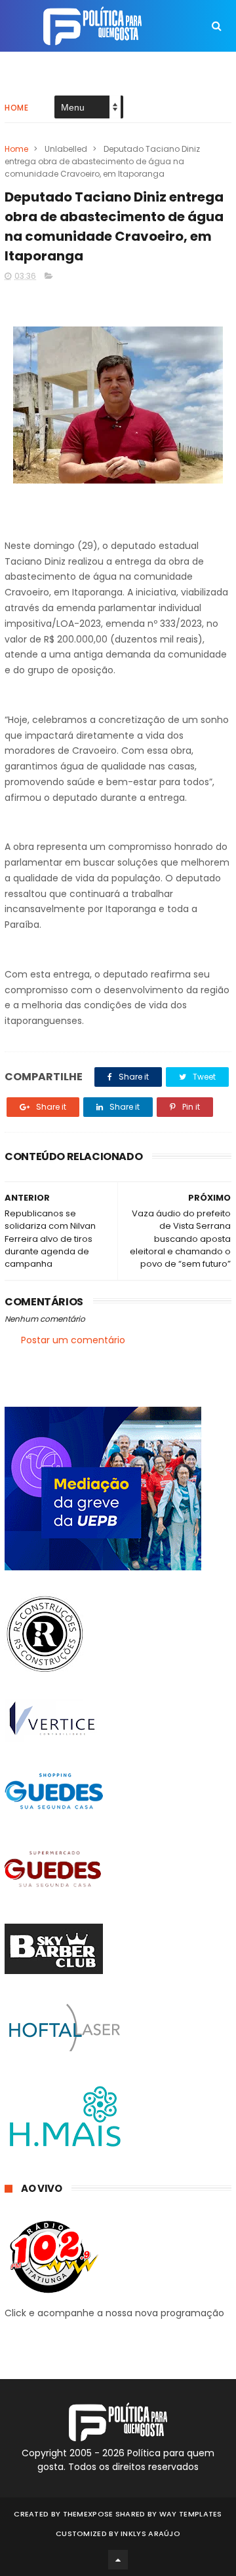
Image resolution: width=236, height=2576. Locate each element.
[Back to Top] (118, 2560)
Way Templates (191, 2514)
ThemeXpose (88, 2514)
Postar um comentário (73, 1340)
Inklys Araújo (150, 2533)
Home (16, 108)
